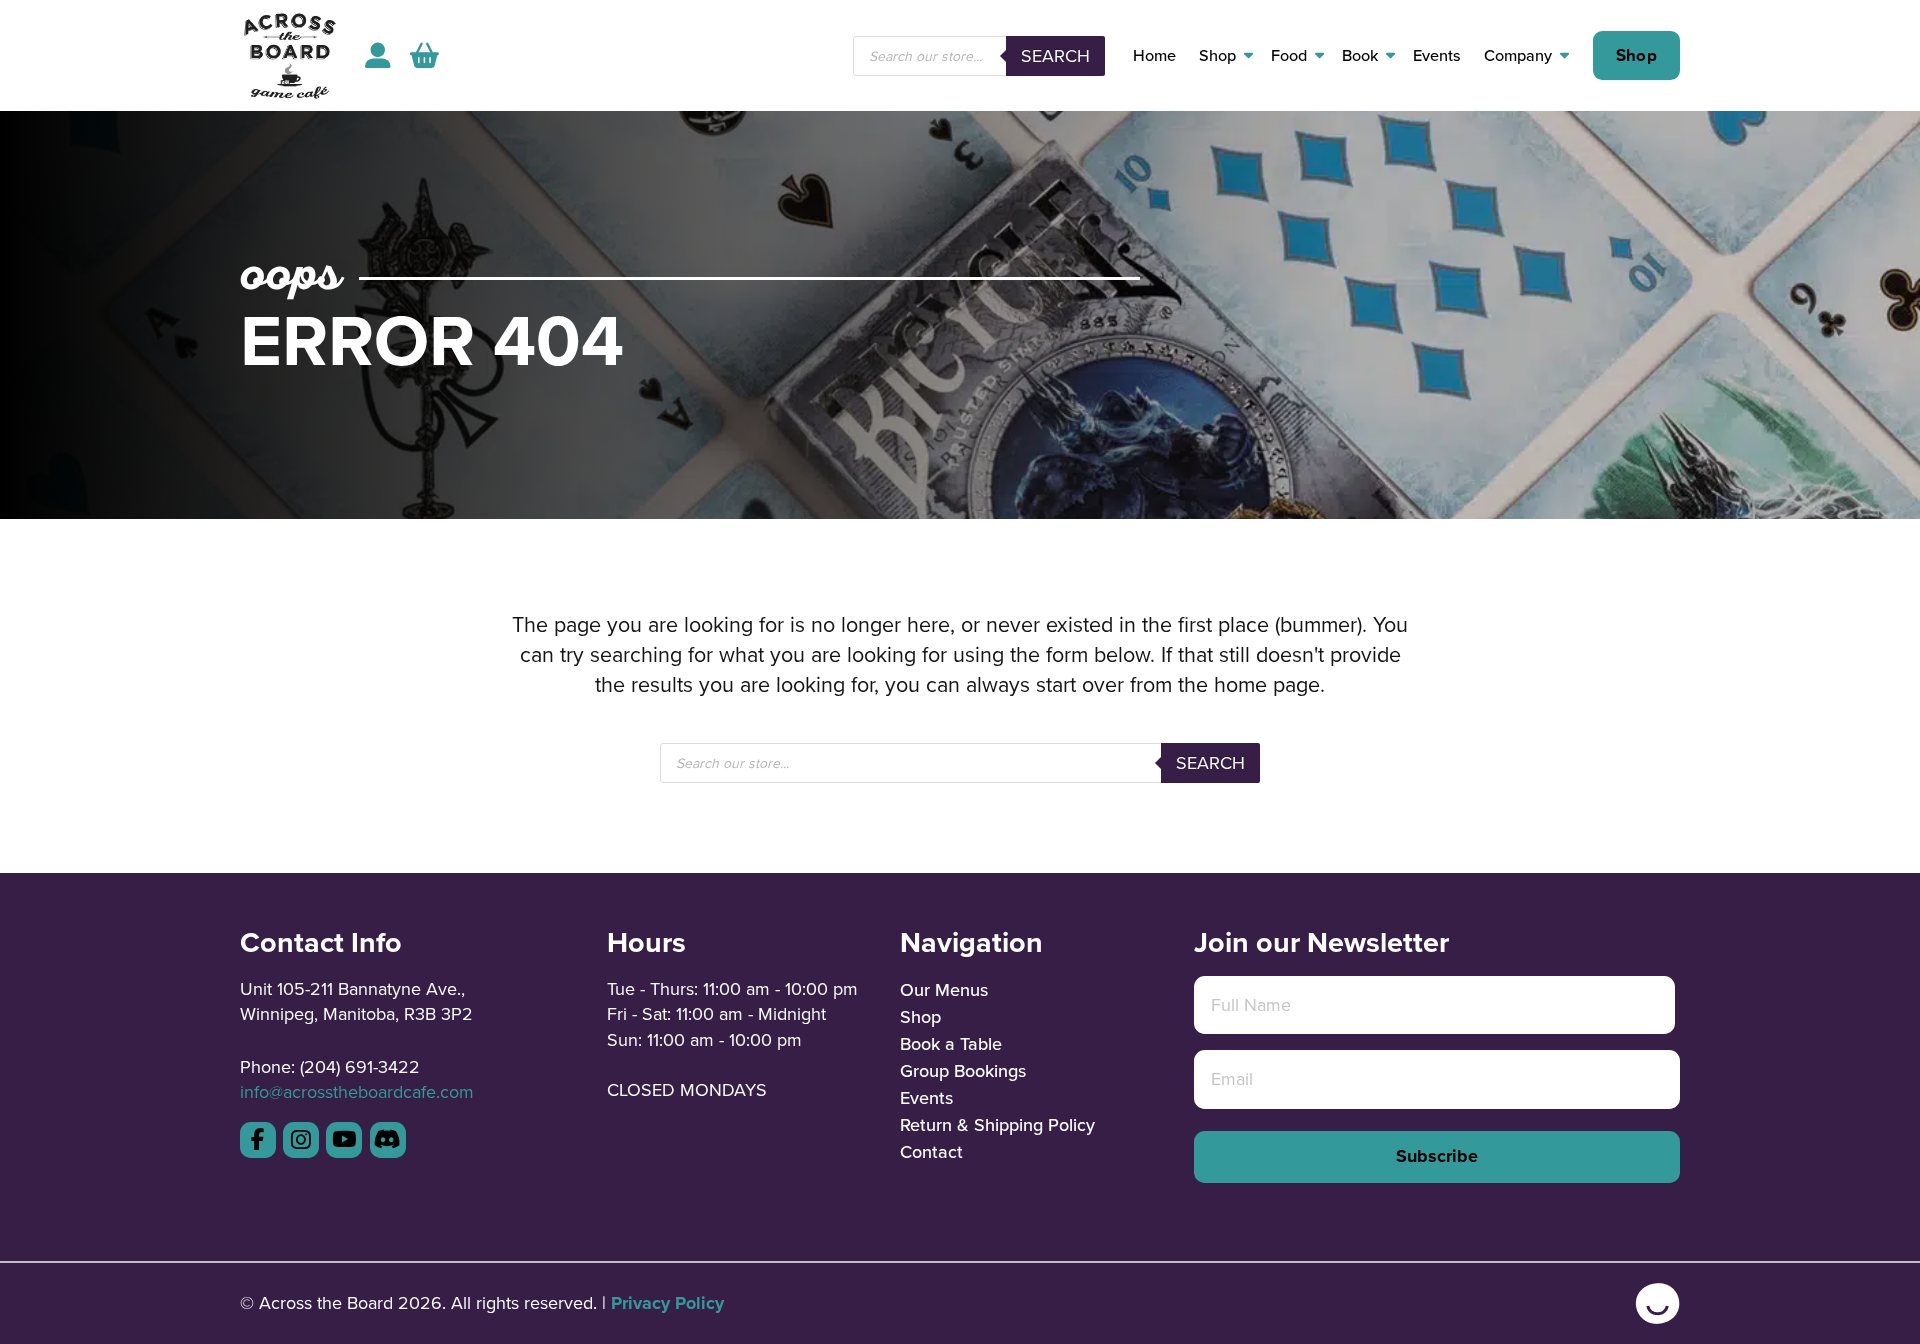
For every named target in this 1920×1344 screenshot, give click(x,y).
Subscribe (1437, 1156)
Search (1055, 55)
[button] (424, 55)
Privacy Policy (667, 1303)
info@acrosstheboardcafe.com (357, 1091)
